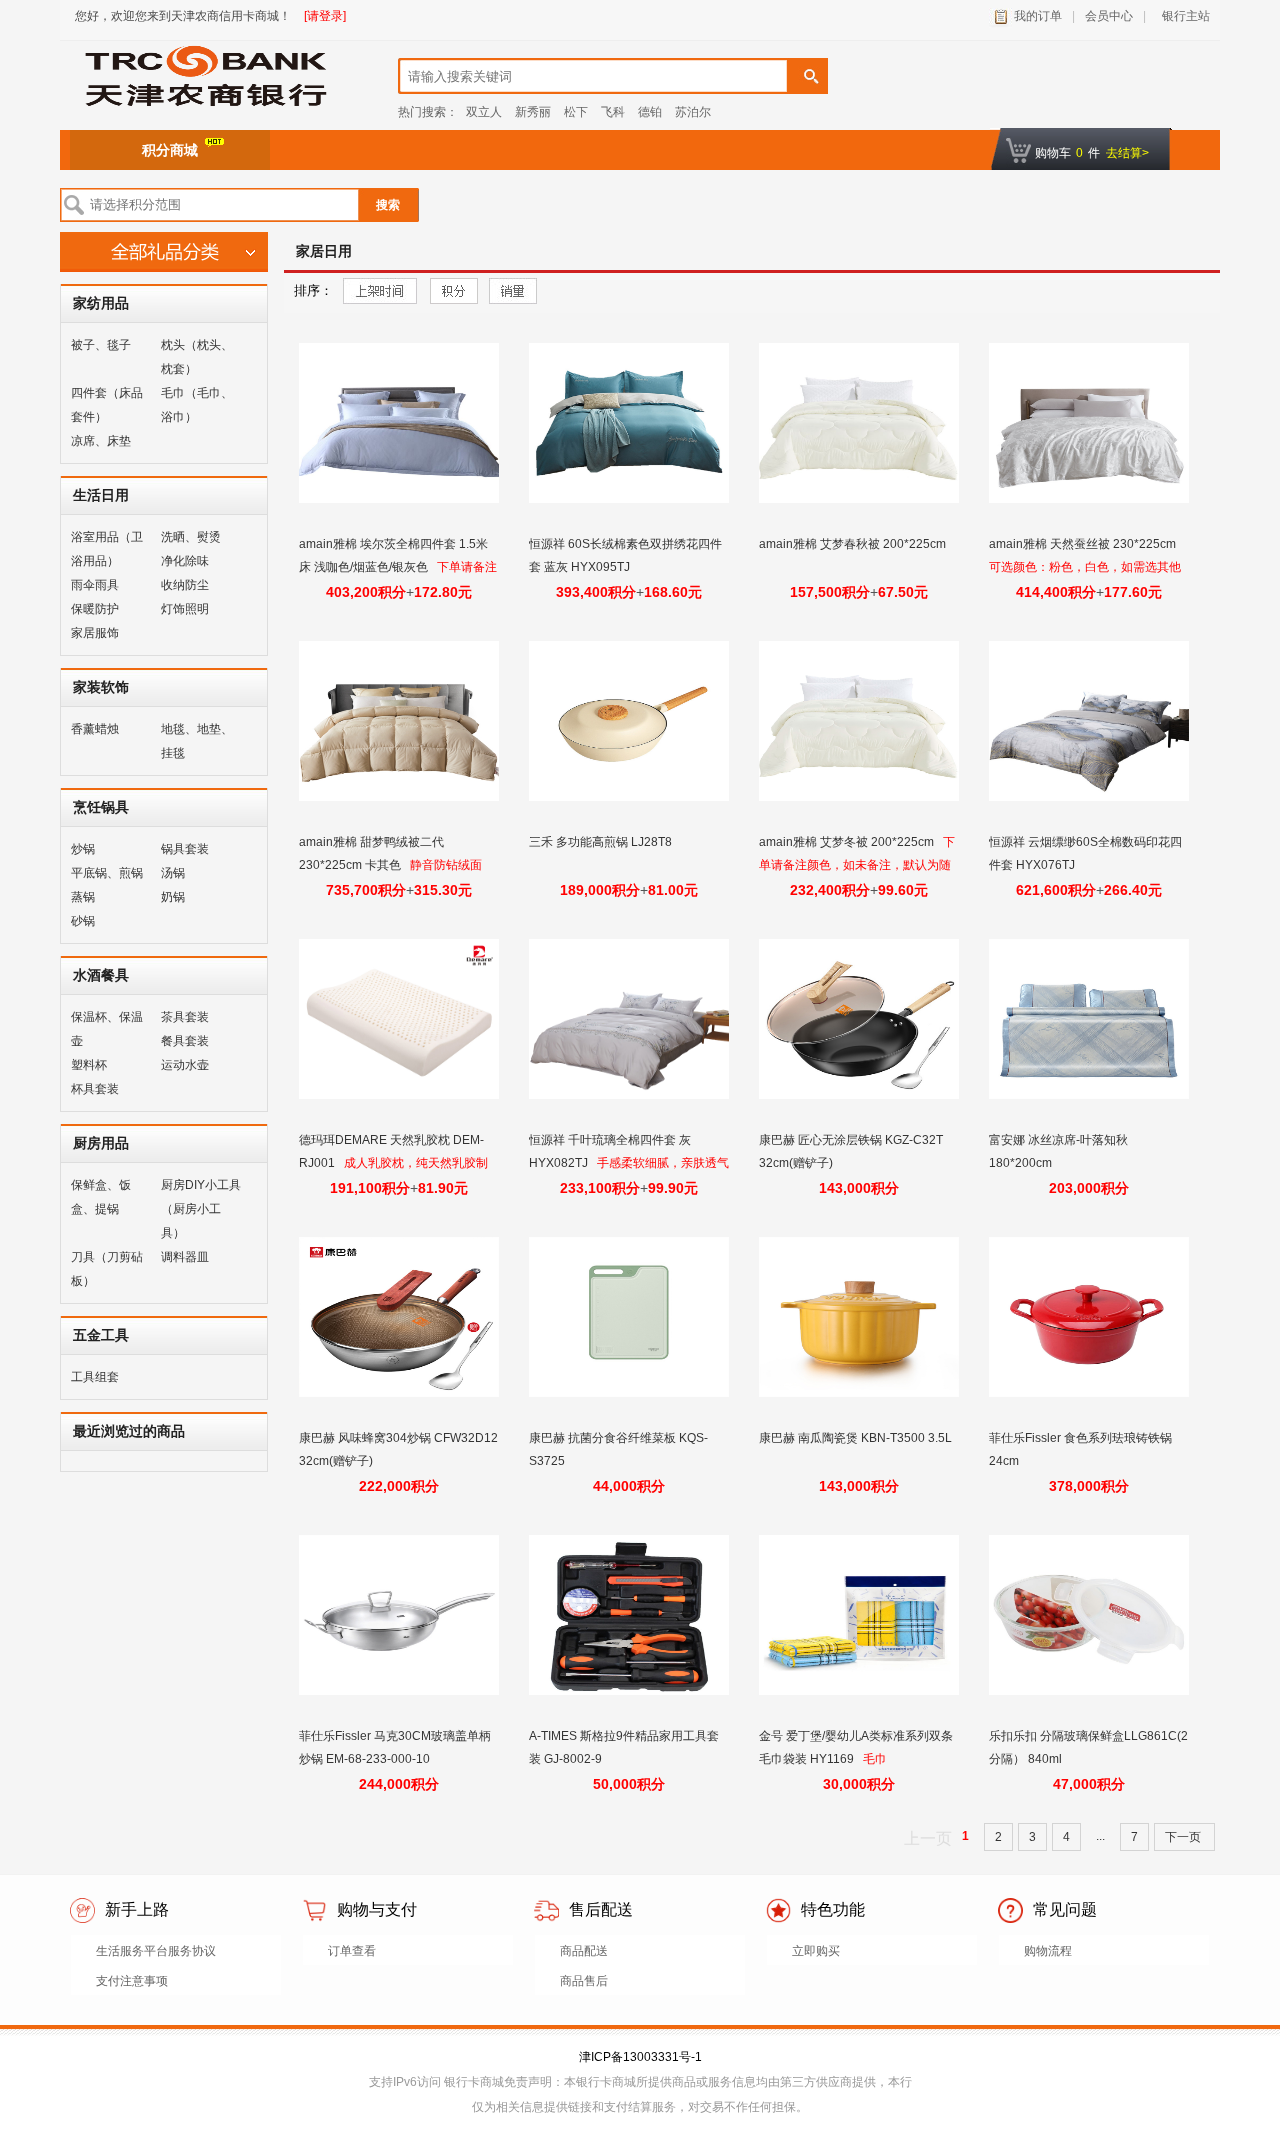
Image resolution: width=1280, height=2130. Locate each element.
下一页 (1184, 1837)
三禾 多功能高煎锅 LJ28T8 (602, 842)
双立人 (484, 112)
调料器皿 (185, 1257)
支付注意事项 (132, 1981)
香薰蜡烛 (95, 729)
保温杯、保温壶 (107, 1029)
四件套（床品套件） (107, 405)
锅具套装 (185, 849)
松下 (576, 112)
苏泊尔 (693, 112)
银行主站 (1183, 16)
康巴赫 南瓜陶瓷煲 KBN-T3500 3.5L (857, 1438)
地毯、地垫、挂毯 (197, 741)
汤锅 (173, 873)
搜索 (388, 205)
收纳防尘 (185, 585)
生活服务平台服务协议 (156, 1951)
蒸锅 (83, 897)
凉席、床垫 (101, 441)
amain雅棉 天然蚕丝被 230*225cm (1084, 544)
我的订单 (1038, 16)
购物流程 (1048, 1951)
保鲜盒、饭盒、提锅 (101, 1197)
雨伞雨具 (95, 585)
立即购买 (816, 1951)
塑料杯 (89, 1065)
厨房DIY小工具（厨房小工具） (201, 1209)
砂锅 (83, 921)
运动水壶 (185, 1065)
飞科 (613, 112)
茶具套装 (185, 1017)
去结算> (1127, 153)
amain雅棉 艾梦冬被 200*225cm (848, 842)
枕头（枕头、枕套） (197, 357)
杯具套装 (95, 1089)
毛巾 (875, 1759)
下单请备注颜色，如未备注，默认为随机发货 (857, 865)
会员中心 (1109, 16)
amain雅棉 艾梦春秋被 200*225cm (854, 544)
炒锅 (83, 849)
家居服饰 (95, 633)
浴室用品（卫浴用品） (107, 549)
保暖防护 (95, 609)
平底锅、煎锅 (107, 873)
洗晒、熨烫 (191, 537)
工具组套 (95, 1377)
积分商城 (170, 150)
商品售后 (584, 1981)
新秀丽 (533, 112)
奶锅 (173, 897)
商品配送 (584, 1951)
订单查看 (352, 1951)
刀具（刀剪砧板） (107, 1269)
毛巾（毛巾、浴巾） (197, 405)
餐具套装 (185, 1041)
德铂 (650, 112)
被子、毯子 (101, 345)
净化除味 (185, 561)
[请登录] (325, 16)
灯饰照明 (185, 609)
